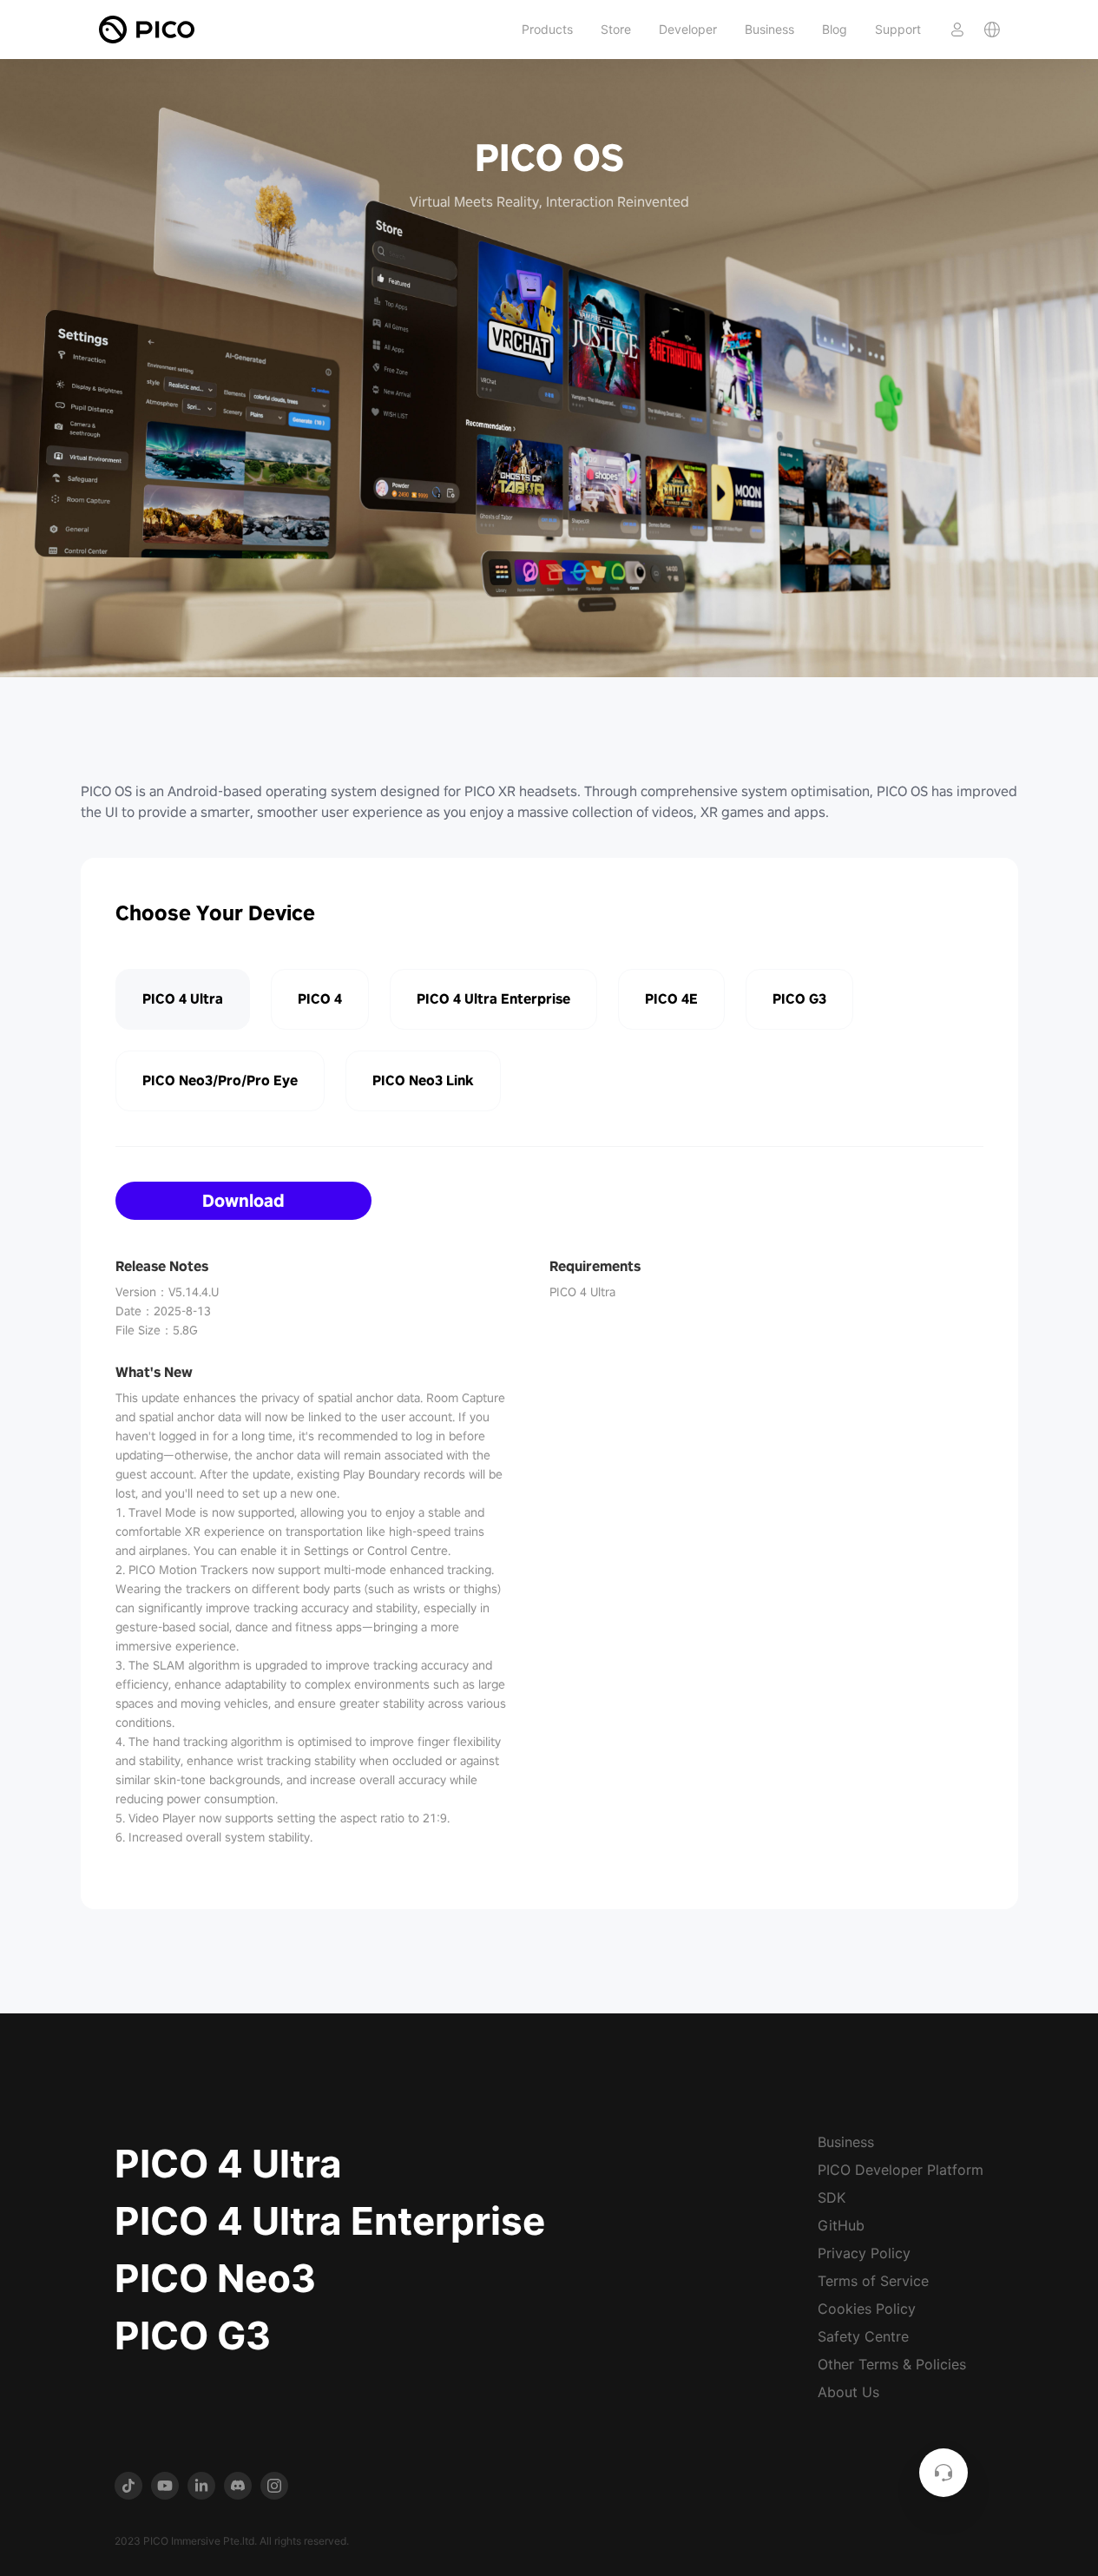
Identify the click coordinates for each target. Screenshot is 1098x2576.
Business (769, 29)
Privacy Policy (864, 2253)
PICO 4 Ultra (228, 2164)
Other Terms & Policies (892, 2364)
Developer (688, 29)
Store (616, 29)
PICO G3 (193, 2336)
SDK (832, 2197)
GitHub (841, 2225)
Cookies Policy (867, 2309)
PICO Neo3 (215, 2278)
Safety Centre (863, 2336)
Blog (835, 29)
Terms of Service (873, 2281)
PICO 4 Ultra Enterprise (330, 2221)
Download (243, 1201)
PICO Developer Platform (901, 2170)
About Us (848, 2392)
